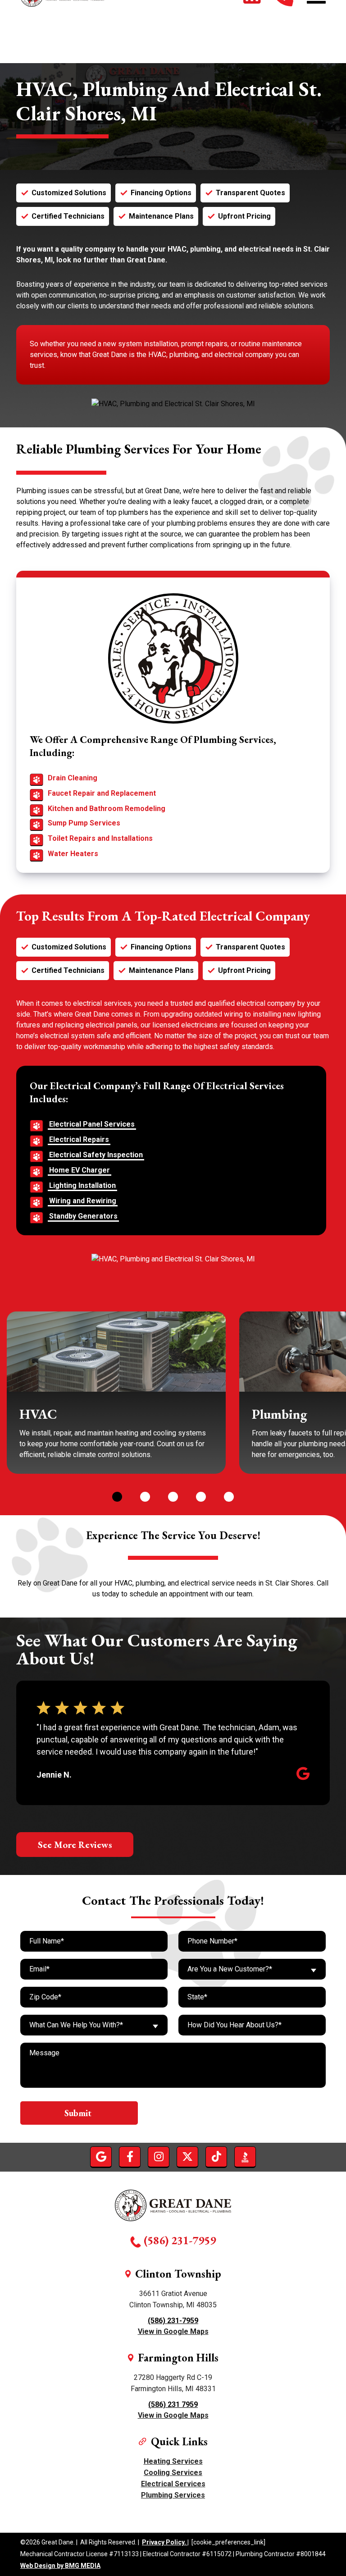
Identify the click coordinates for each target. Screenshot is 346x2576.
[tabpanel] (116, 1393)
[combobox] (252, 1969)
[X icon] (187, 2157)
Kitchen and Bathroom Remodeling (107, 809)
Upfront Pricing (244, 216)
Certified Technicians (68, 216)
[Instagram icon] (159, 2157)
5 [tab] (228, 1496)
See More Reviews (75, 1845)
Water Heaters (73, 854)
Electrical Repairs (79, 1139)
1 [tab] (117, 1496)
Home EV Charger (80, 1170)
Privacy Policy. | (165, 2542)
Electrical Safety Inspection (96, 1155)
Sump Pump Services (84, 823)
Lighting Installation (82, 1185)
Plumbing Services (173, 2495)
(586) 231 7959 (173, 2404)
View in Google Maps (173, 2331)
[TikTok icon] (216, 2157)
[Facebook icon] (130, 2157)
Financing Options (161, 193)
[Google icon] (101, 2157)
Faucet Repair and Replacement (102, 793)
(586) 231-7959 (180, 2240)
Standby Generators (83, 1216)
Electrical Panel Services (92, 1124)
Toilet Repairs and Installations (100, 838)
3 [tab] (173, 1496)
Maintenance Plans (161, 216)
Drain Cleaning (73, 778)
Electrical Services (173, 2484)
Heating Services (173, 2461)
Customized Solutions (69, 193)
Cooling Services (173, 2473)
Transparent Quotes (250, 193)
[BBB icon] (245, 2157)
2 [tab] (145, 1496)
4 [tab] (200, 1496)
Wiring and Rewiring (83, 1201)
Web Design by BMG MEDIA (60, 2566)
